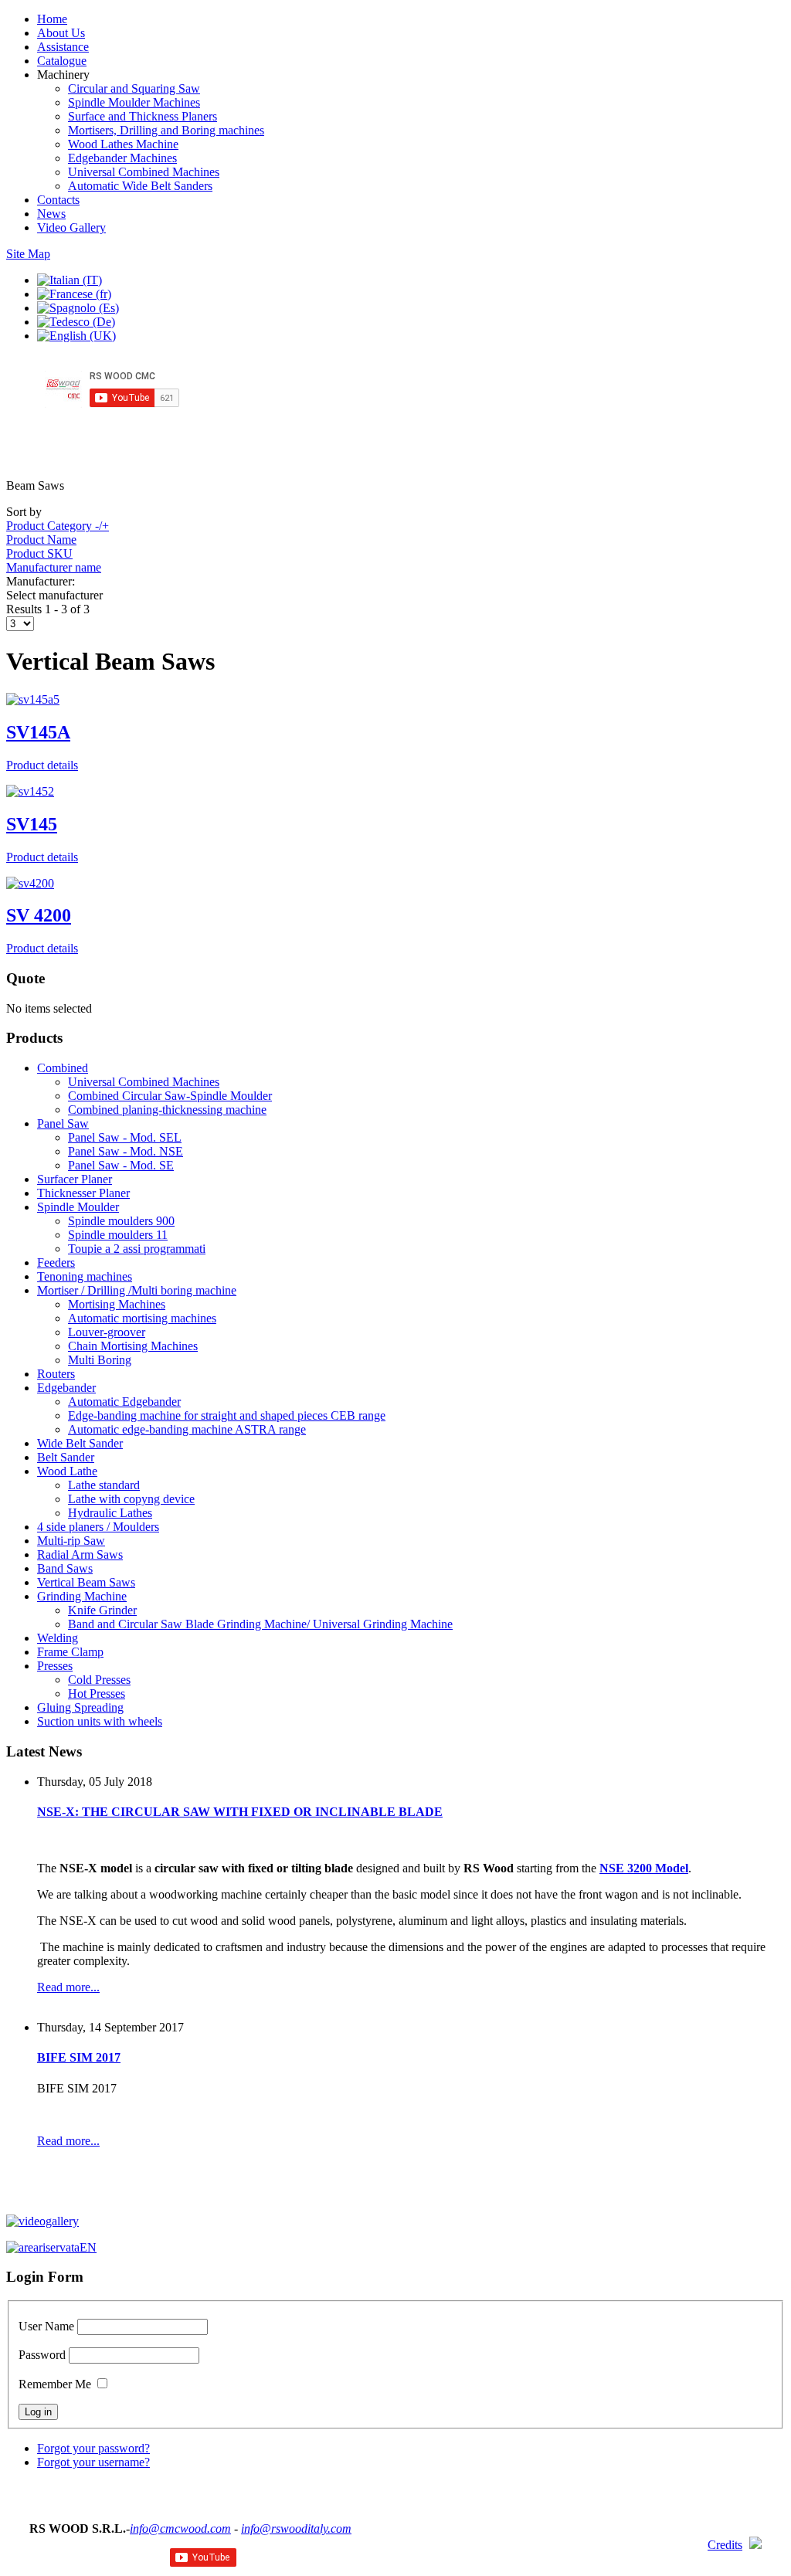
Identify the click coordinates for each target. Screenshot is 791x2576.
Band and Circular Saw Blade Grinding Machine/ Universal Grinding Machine (260, 1624)
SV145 (32, 824)
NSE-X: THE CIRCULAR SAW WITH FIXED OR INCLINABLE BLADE (240, 1812)
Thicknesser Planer (83, 1193)
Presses (55, 1666)
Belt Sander (66, 1457)
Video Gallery (71, 227)
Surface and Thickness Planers (143, 116)
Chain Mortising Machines (133, 1346)
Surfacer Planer (75, 1179)
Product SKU (39, 553)
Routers (56, 1374)
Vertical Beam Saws (86, 1582)
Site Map (28, 254)
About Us (61, 33)
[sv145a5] (33, 699)
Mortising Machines (117, 1304)
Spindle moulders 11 (118, 1235)
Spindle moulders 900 (121, 1221)
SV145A (38, 732)
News (51, 214)
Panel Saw (63, 1123)
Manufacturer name (54, 567)
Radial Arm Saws (80, 1554)
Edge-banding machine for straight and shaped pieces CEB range (227, 1415)
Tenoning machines (85, 1276)
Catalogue (62, 61)
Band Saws (65, 1568)
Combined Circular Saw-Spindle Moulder (170, 1096)
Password (42, 2355)
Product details (42, 765)
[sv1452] (30, 791)
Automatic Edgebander (124, 1402)
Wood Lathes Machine (123, 144)
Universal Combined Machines (144, 172)
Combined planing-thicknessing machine (167, 1110)
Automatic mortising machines (142, 1318)
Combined (63, 1068)
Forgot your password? (93, 2448)
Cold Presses (99, 1680)
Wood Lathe (67, 1471)
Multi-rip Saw (71, 1541)
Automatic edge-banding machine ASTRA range (187, 1429)
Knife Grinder (102, 1610)
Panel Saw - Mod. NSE (126, 1151)
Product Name (41, 540)
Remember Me (55, 2384)
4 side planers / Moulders (98, 1527)
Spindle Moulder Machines (134, 102)
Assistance (63, 47)
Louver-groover (107, 1332)
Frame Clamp (70, 1652)
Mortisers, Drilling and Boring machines (166, 130)
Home (52, 19)
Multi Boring (100, 1360)
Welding (58, 1638)
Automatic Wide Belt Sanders (140, 186)
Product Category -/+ (58, 526)
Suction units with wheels (100, 1721)
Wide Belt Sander (80, 1443)
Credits (725, 2545)
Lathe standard (104, 1485)
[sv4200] (30, 883)
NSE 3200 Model (644, 1868)
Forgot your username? (93, 2462)
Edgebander (66, 1388)
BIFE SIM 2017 (79, 2057)
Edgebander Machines (122, 158)
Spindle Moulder (78, 1207)
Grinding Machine (82, 1596)
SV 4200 (39, 915)
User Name (46, 2326)
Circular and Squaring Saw (134, 88)
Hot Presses (97, 1694)
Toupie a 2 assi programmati (137, 1249)
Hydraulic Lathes (110, 1513)
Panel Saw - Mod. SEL (125, 1137)
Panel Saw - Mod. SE (121, 1165)
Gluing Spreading (80, 1707)
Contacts (58, 200)
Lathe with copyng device (131, 1499)
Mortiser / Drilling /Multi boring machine (137, 1290)
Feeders (56, 1263)
